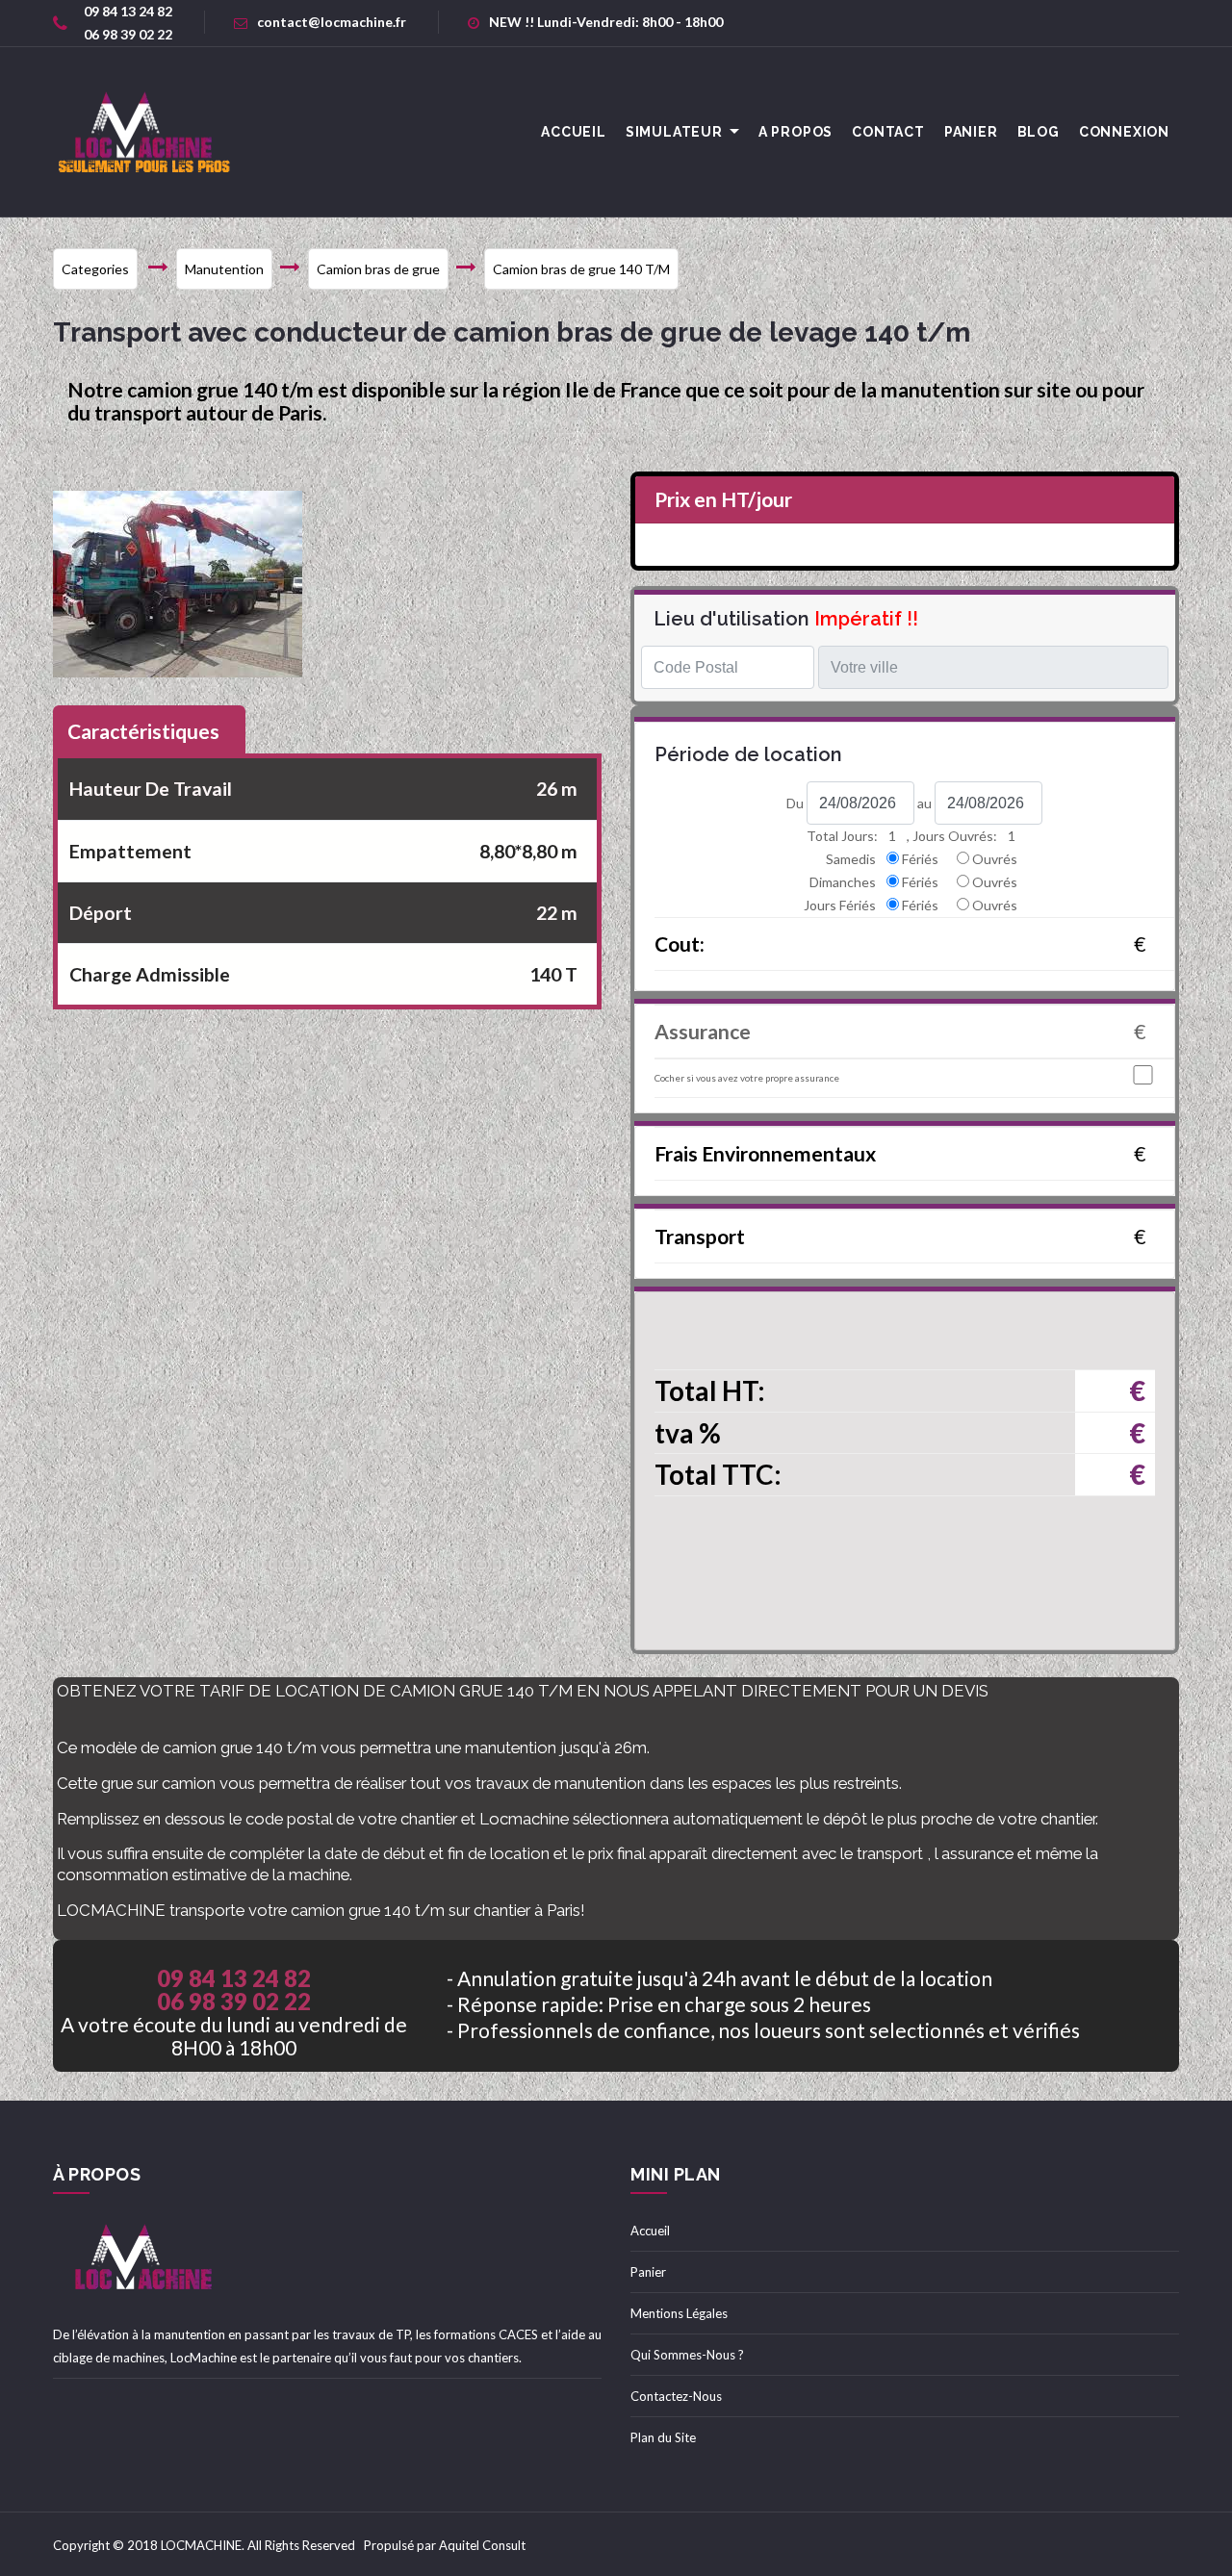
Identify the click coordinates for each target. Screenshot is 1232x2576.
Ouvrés (995, 859)
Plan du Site (663, 2437)
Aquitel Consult (482, 2545)
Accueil (650, 2231)
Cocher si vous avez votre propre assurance (747, 1078)
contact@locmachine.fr (332, 22)
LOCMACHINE (201, 2545)
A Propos (796, 132)
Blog (1039, 132)
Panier (971, 132)
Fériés (920, 859)
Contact (888, 132)
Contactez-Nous (676, 2396)
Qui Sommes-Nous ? (687, 2355)
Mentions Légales (679, 2313)
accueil (574, 132)
